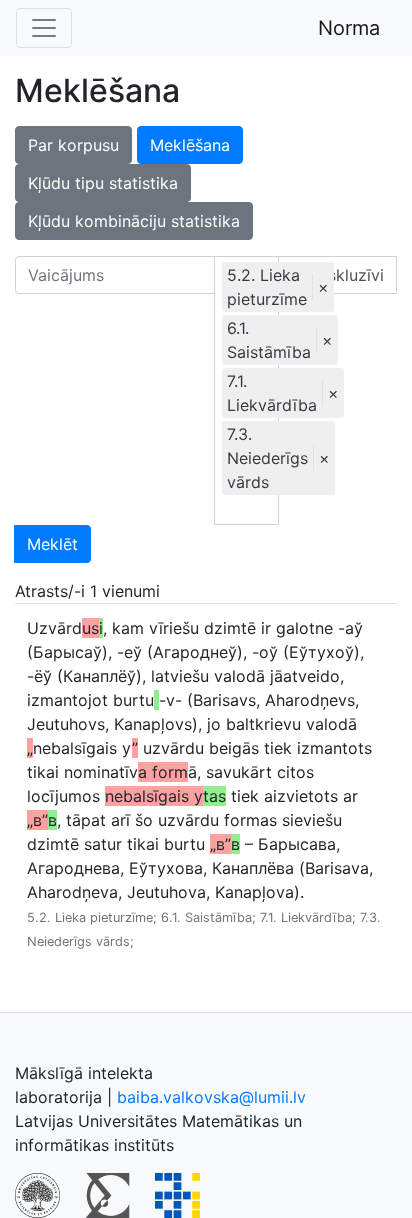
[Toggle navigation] (44, 28)
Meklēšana (190, 145)
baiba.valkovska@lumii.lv (211, 1097)
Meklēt (52, 544)
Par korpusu (73, 145)
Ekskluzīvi (344, 275)
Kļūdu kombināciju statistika (134, 221)
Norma (349, 28)
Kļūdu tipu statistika (103, 183)
